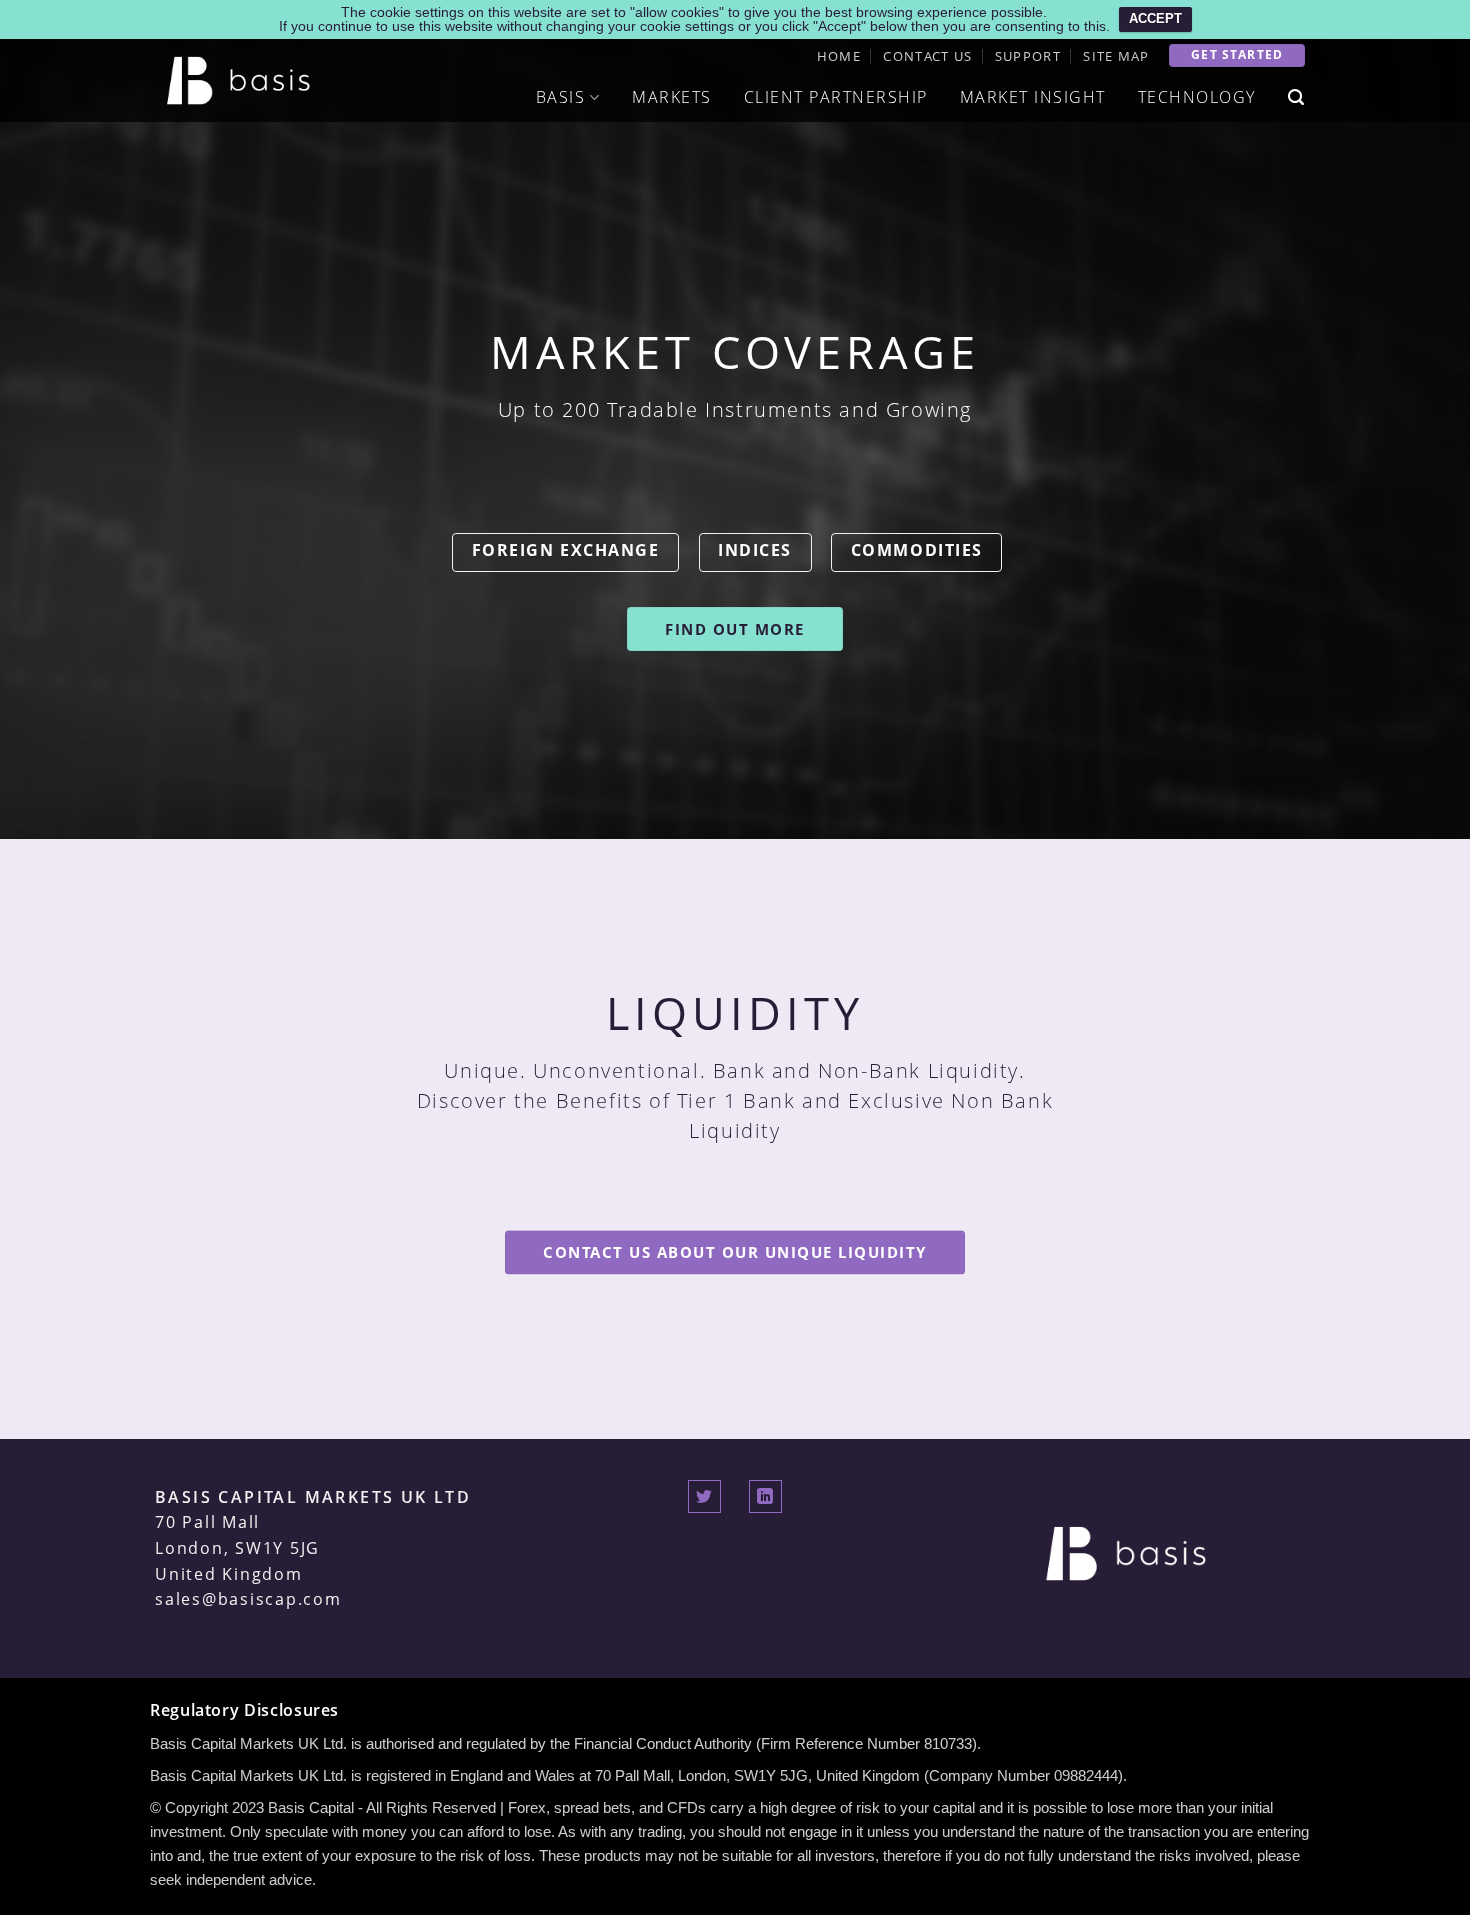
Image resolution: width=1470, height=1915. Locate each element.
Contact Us (927, 56)
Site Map (1116, 56)
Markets (672, 97)
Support (1028, 56)
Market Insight (1033, 97)
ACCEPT (1155, 18)
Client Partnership (836, 97)
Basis (561, 97)
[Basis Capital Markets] (241, 80)
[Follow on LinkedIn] (765, 1496)
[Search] (1297, 97)
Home (839, 56)
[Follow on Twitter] (704, 1496)
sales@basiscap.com (248, 1599)
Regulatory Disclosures (244, 1710)
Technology (1197, 97)
